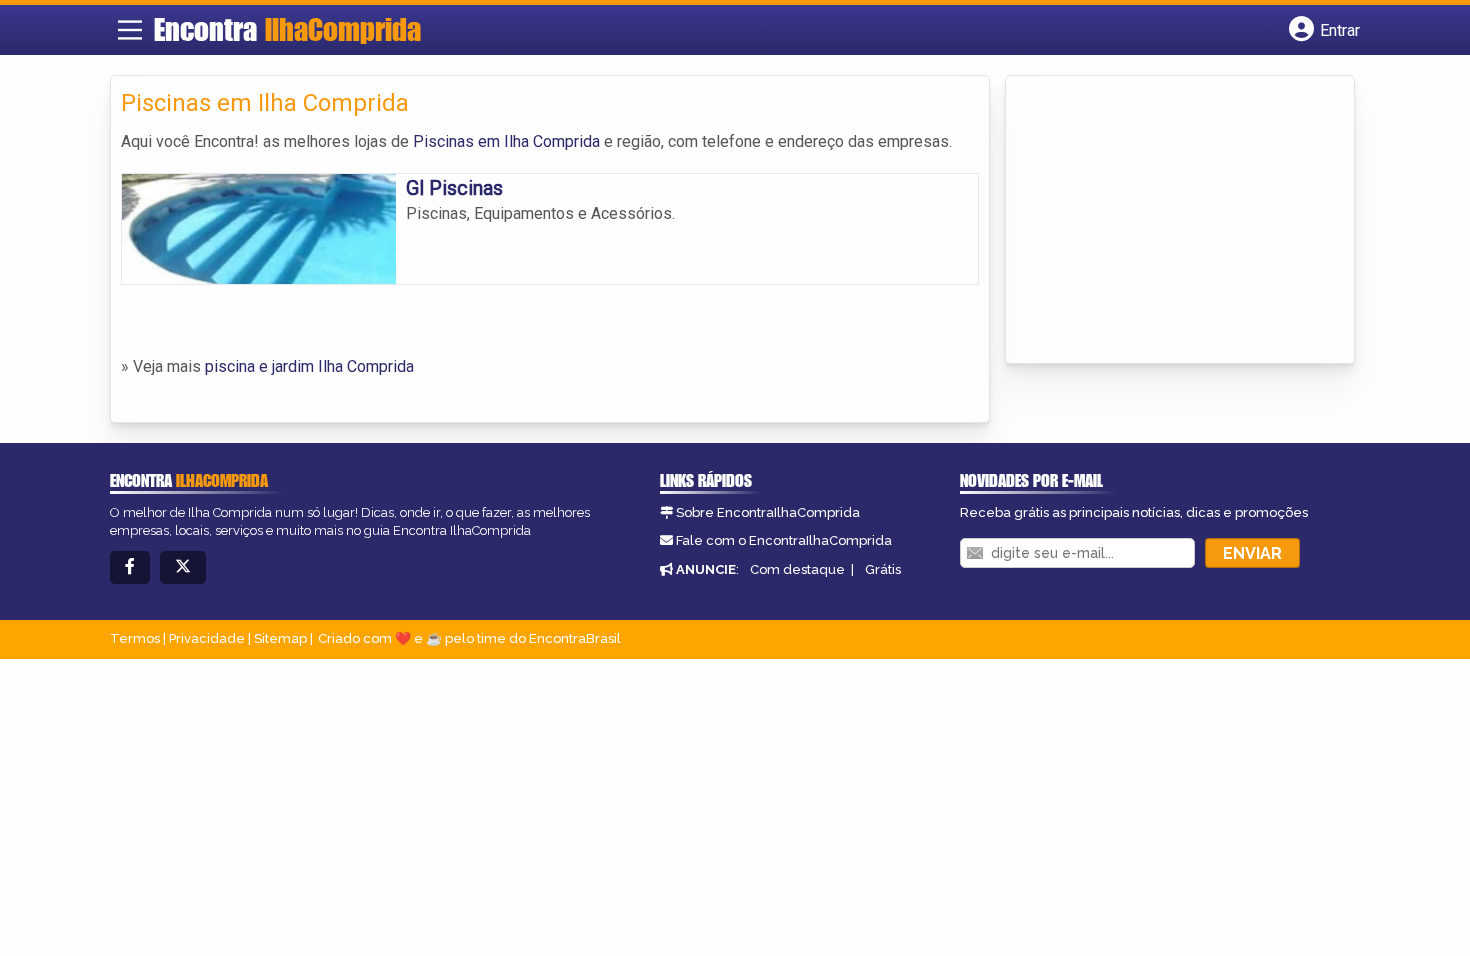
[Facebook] (130, 567)
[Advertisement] (1166, 221)
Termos (135, 638)
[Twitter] (183, 567)
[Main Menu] (130, 30)
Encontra (287, 29)
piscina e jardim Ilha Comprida (309, 366)
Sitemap (280, 638)
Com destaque (797, 569)
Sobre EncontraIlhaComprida (768, 512)
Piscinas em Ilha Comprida (506, 141)
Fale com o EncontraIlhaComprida (784, 540)
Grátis (883, 569)
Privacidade (207, 638)
